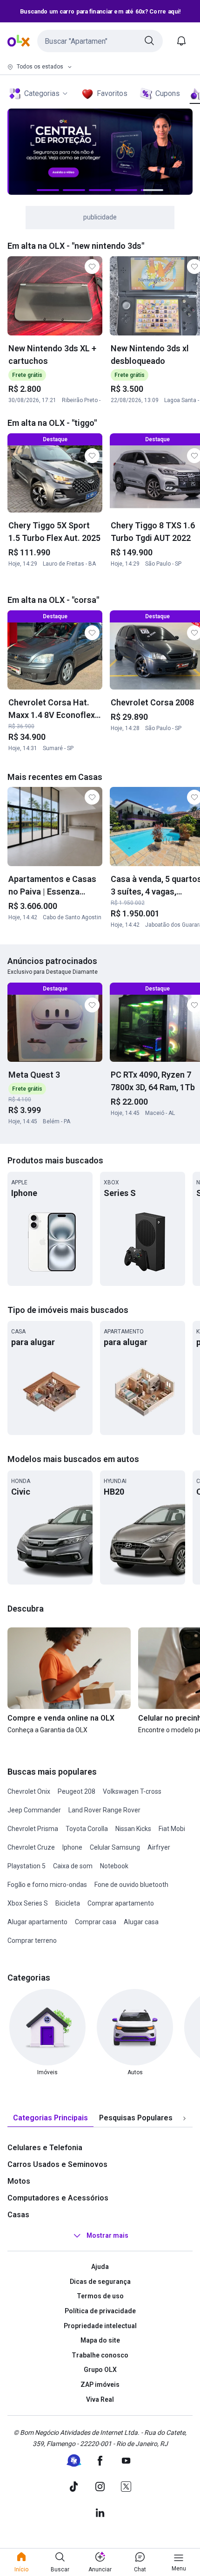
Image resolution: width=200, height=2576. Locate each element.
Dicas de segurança (100, 2282)
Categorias (42, 93)
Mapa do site (100, 2340)
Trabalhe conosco (100, 2355)
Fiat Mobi (172, 1829)
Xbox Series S (28, 1903)
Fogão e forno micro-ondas (47, 1885)
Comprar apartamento (121, 1903)
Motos (19, 2181)
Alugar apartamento (37, 1922)
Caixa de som (73, 1866)
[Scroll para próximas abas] (184, 2118)
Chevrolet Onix (29, 1791)
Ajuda (100, 2267)
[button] (100, 41)
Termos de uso (100, 2296)
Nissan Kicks (133, 1829)
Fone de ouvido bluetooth (131, 1885)
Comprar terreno (32, 1941)
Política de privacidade (100, 2311)
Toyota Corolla (87, 1829)
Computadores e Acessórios (58, 2198)
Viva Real (100, 2399)
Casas (18, 2215)
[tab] (50, 2118)
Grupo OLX (100, 2370)
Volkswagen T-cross (132, 1791)
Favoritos (112, 93)
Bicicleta (68, 1903)
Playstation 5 (27, 1866)
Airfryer (159, 1847)
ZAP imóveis (100, 2385)
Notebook (114, 1866)
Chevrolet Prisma (33, 1829)
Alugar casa (141, 1922)
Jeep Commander (34, 1810)
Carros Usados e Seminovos (57, 2164)
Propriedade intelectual (100, 2326)
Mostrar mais (107, 2235)
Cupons (168, 93)
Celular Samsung (115, 1847)
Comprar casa (96, 1922)
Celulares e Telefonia (45, 2148)
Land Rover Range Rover (104, 1810)
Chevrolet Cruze (31, 1847)
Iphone (72, 1847)
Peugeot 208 (77, 1791)
